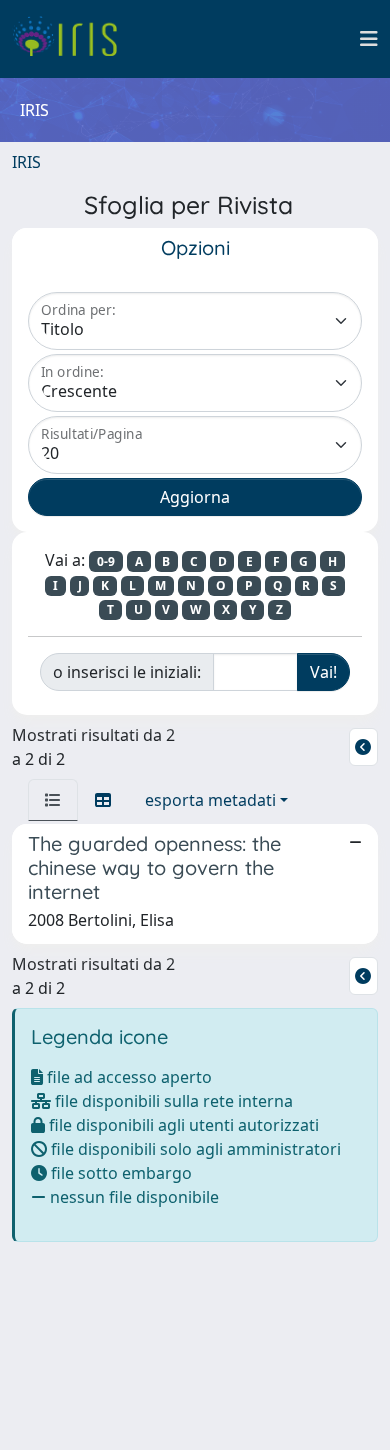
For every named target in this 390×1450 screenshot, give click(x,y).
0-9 (106, 561)
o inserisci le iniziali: (127, 672)
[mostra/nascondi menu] (369, 39)
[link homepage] (72, 39)
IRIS (26, 162)
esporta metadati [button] (210, 800)
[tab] (53, 800)
